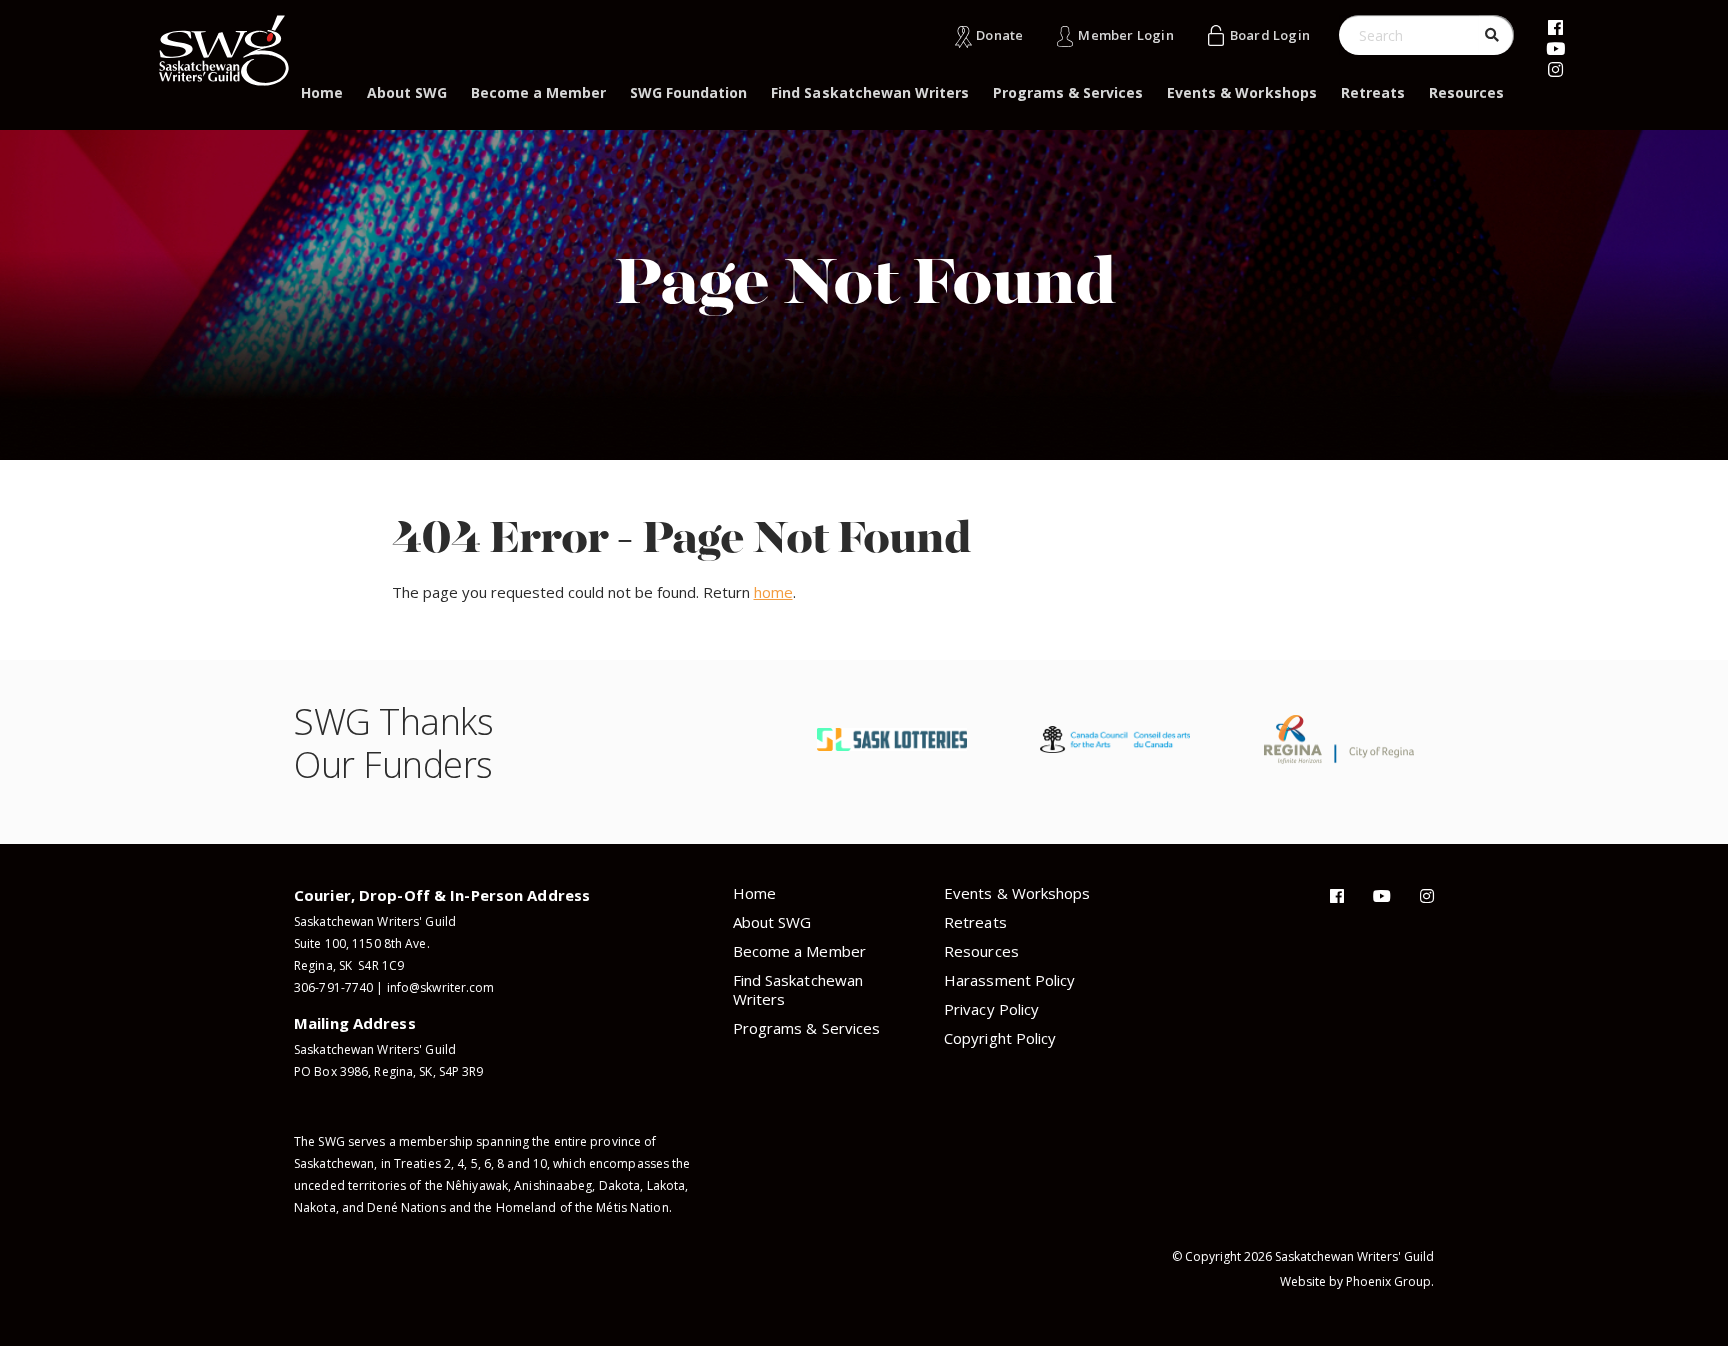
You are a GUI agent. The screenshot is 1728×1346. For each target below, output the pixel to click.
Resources (1466, 92)
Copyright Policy (1000, 1038)
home (773, 592)
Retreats (1373, 92)
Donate (999, 35)
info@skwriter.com (441, 987)
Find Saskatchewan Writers (870, 92)
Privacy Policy (991, 1009)
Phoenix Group (1388, 1281)
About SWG (407, 92)
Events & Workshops (1241, 92)
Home (322, 92)
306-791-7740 (333, 987)
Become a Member (538, 92)
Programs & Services (1068, 92)
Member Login (1125, 35)
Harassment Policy (1009, 980)
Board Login (1270, 35)
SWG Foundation (688, 92)
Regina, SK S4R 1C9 (349, 965)
